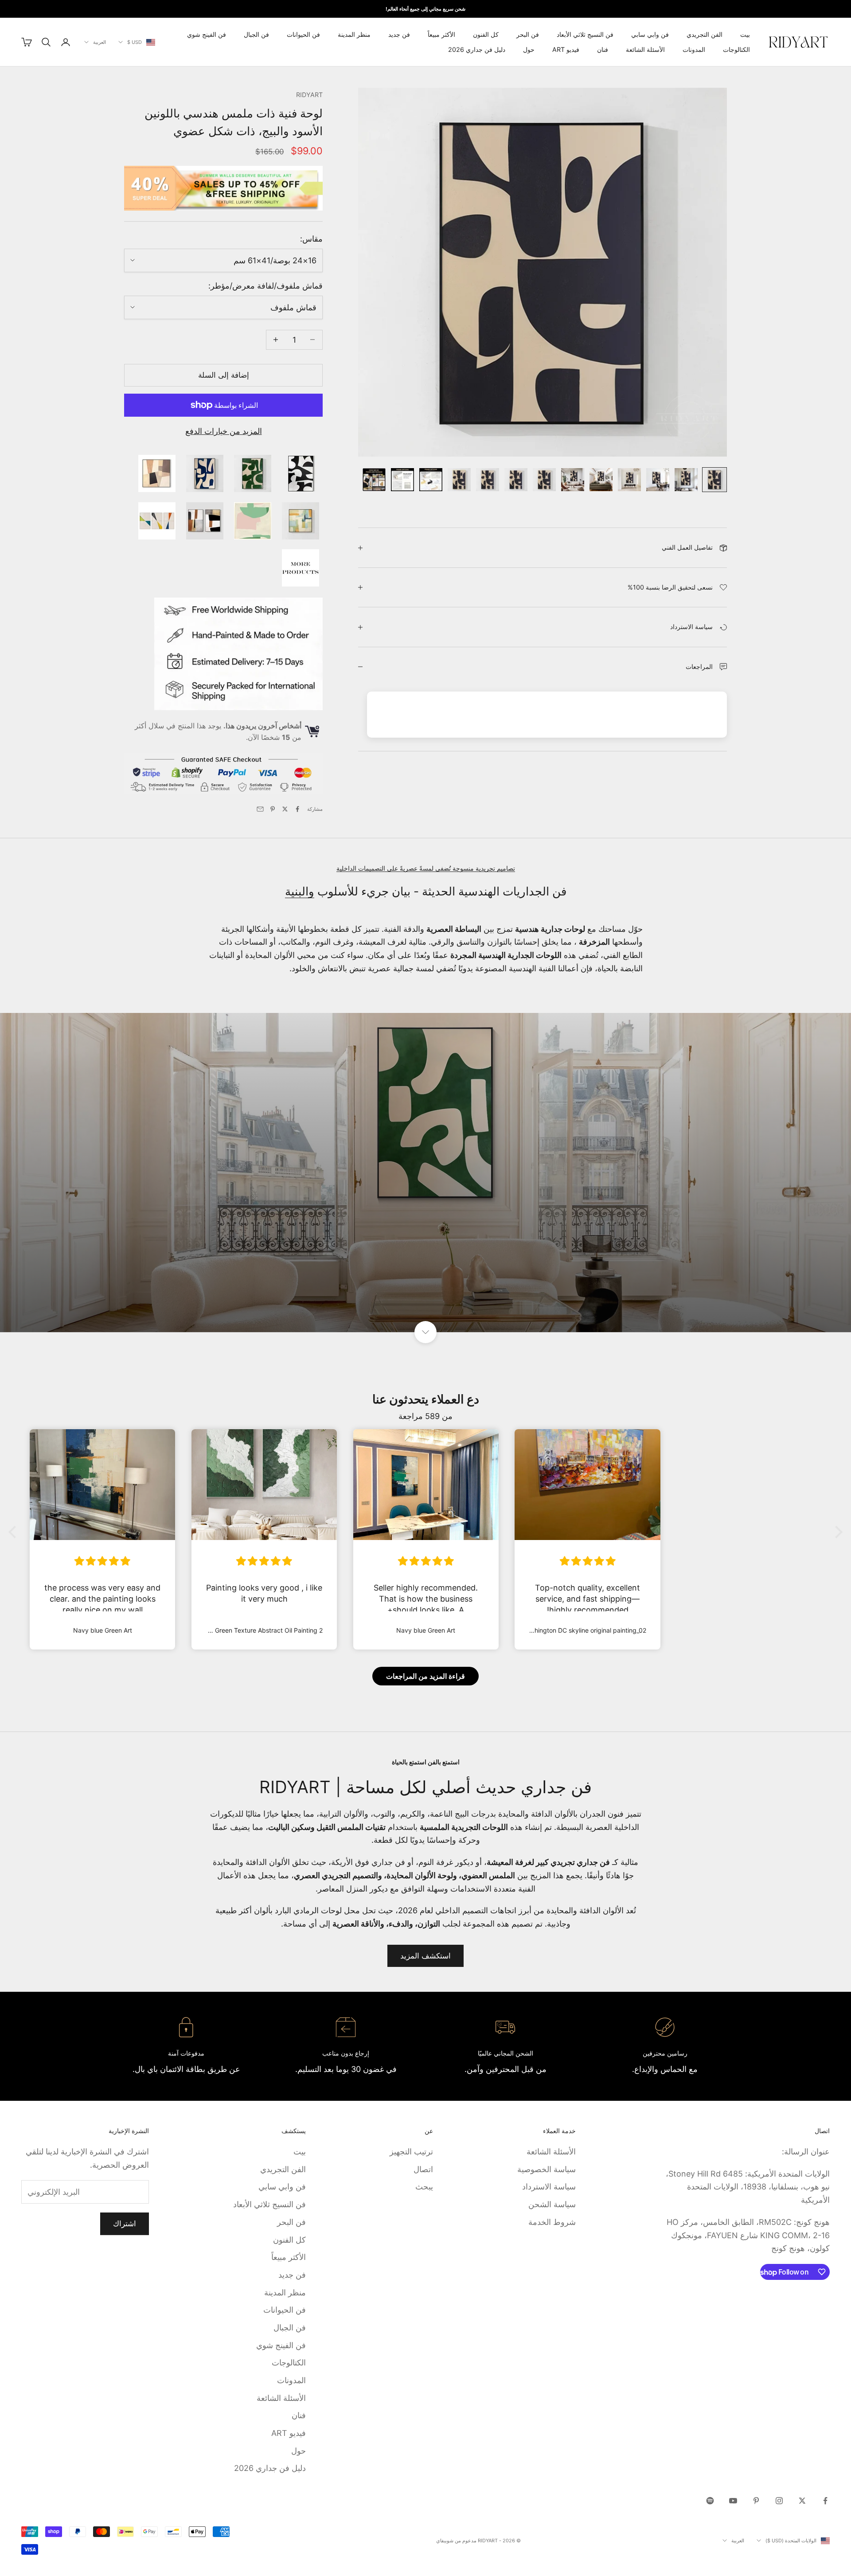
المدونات (694, 49)
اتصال (423, 2169)
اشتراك (125, 2224)
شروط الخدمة (552, 2222)
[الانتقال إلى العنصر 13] (374, 480)
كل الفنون (486, 34)
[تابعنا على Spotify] (710, 2501)
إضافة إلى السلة (224, 375)
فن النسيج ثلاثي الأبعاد (585, 34)
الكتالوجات (736, 49)
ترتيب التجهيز (411, 2152)
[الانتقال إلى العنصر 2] (686, 480)
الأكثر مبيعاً (441, 34)
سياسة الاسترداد (549, 2187)
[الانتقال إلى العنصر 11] (431, 480)
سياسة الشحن (552, 2204)
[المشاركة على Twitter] (285, 809)
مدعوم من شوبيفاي (456, 2541)
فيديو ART (566, 49)
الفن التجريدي (705, 34)
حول (529, 49)
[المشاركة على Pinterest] (273, 809)
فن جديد (399, 34)
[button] (15, 1532)
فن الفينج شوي (207, 34)
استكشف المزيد (425, 1956)
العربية (100, 42)
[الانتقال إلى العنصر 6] (573, 480)
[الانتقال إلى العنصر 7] (544, 480)
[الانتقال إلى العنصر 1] (714, 480)
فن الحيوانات (303, 34)
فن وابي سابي (650, 34)
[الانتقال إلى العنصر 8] (516, 480)
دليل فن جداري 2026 (477, 49)
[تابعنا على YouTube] (733, 2501)
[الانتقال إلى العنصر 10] (459, 480)
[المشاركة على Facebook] (297, 809)
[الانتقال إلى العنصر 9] (488, 480)
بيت (745, 34)
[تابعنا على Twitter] (802, 2501)
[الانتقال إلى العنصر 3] (658, 480)
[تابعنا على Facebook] (825, 2501)
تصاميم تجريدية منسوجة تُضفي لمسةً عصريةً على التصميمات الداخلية (426, 868)
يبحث (424, 2187)
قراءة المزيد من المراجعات (425, 1676)
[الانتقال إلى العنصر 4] (629, 480)
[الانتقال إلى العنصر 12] (402, 480)
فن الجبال (256, 34)
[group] (425, 1173)
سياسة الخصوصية (547, 2169)
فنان (603, 49)
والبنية (300, 891)
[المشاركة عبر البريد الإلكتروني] (260, 809)
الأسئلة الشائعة (645, 49)
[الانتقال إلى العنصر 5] (601, 480)
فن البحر (528, 34)
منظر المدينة (354, 34)
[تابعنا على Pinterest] (756, 2501)
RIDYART (309, 95)
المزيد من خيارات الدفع (224, 431)
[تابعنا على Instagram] (779, 2501)
